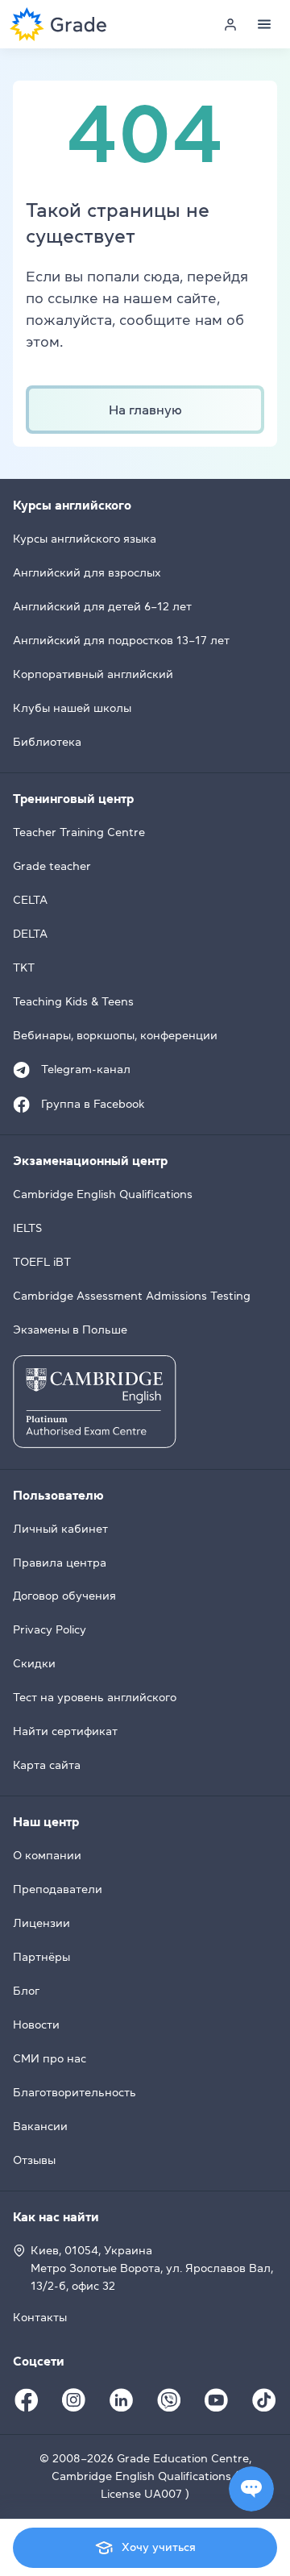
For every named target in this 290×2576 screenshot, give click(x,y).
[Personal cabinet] (230, 24)
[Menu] (264, 24)
